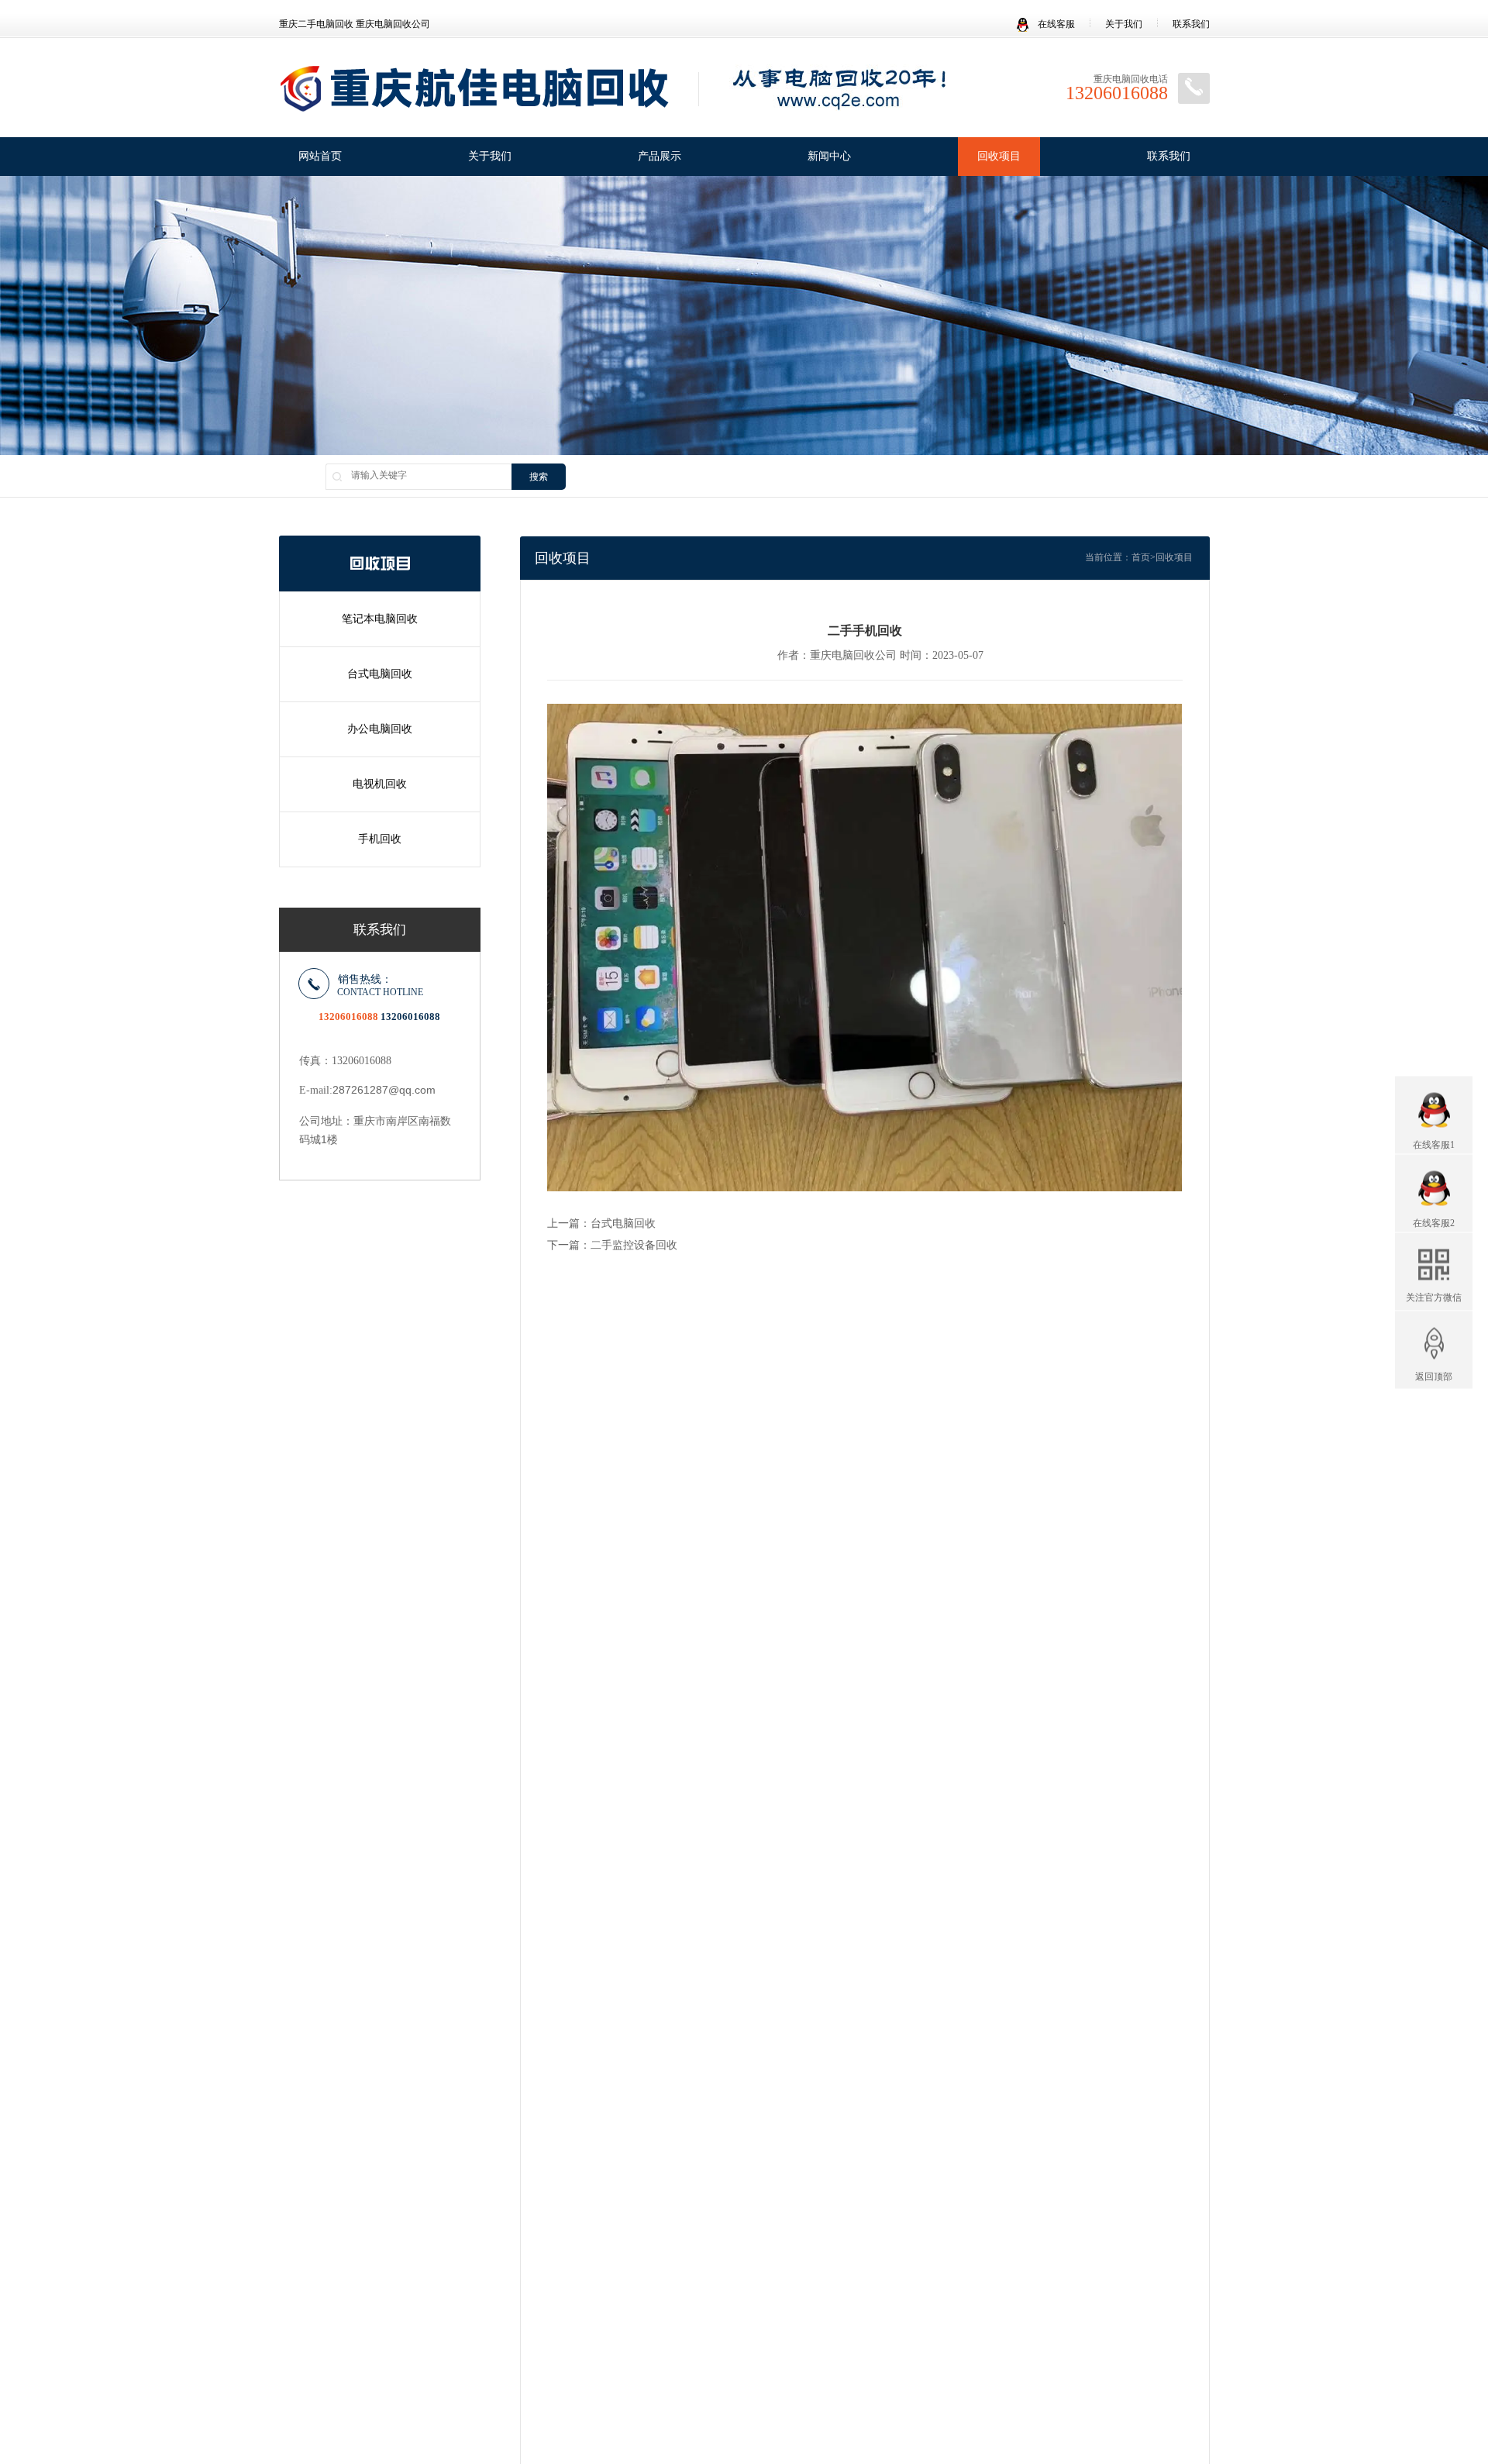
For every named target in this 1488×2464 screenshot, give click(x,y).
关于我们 (1124, 24)
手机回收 (380, 839)
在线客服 (1055, 24)
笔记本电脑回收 (380, 619)
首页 (1141, 557)
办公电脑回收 (380, 729)
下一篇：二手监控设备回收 (612, 1245)
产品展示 (660, 156)
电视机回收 (380, 784)
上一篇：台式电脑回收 (601, 1223)
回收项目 (999, 156)
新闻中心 (829, 156)
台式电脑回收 (380, 674)
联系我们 (1191, 24)
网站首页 (320, 156)
